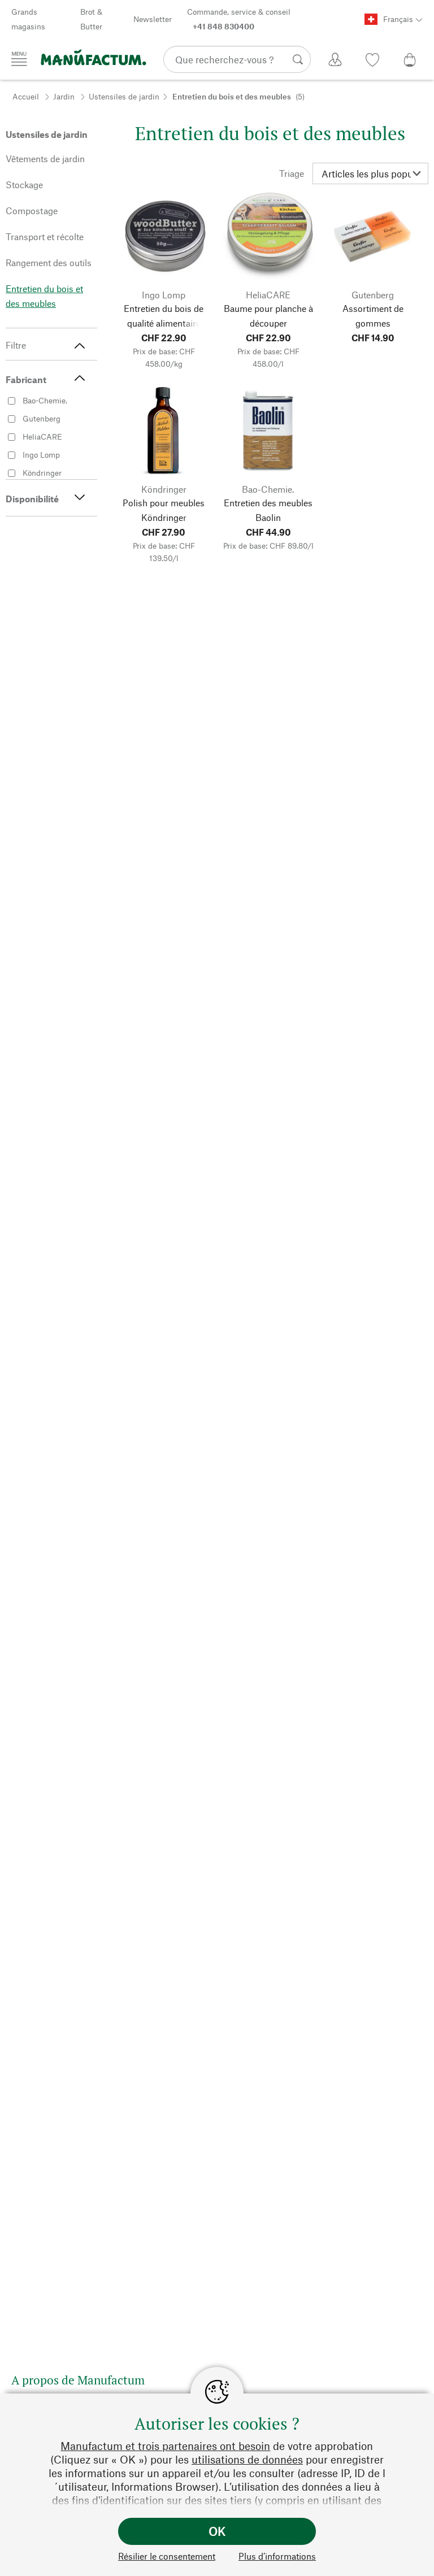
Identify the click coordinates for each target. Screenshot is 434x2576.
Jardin (64, 96)
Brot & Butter (91, 19)
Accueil (26, 96)
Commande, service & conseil (239, 19)
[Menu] (19, 59)
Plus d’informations (277, 2556)
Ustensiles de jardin (124, 96)
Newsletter (153, 19)
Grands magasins (28, 19)
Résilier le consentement (167, 2556)
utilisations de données (247, 2459)
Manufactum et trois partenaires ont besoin (165, 2446)
